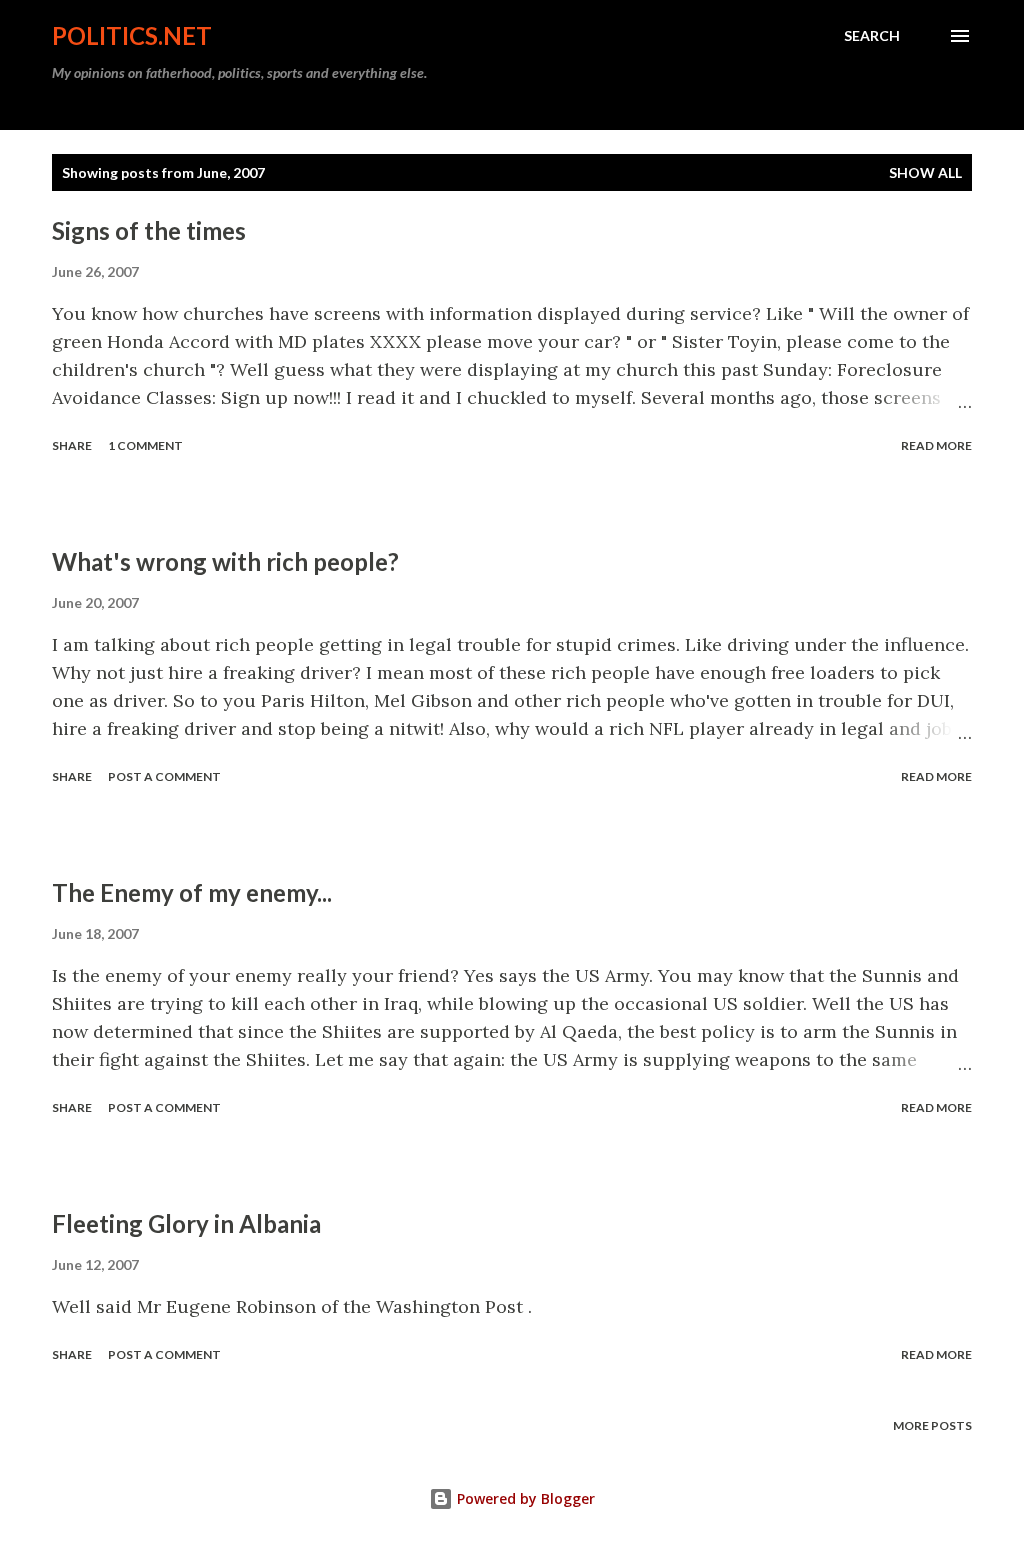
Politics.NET (132, 35)
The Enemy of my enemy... (192, 892)
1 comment (145, 445)
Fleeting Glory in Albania (186, 1223)
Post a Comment (164, 776)
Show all (925, 172)
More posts (932, 1425)
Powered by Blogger (524, 1498)
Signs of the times (149, 230)
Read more (936, 445)
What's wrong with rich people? (225, 561)
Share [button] (72, 445)
